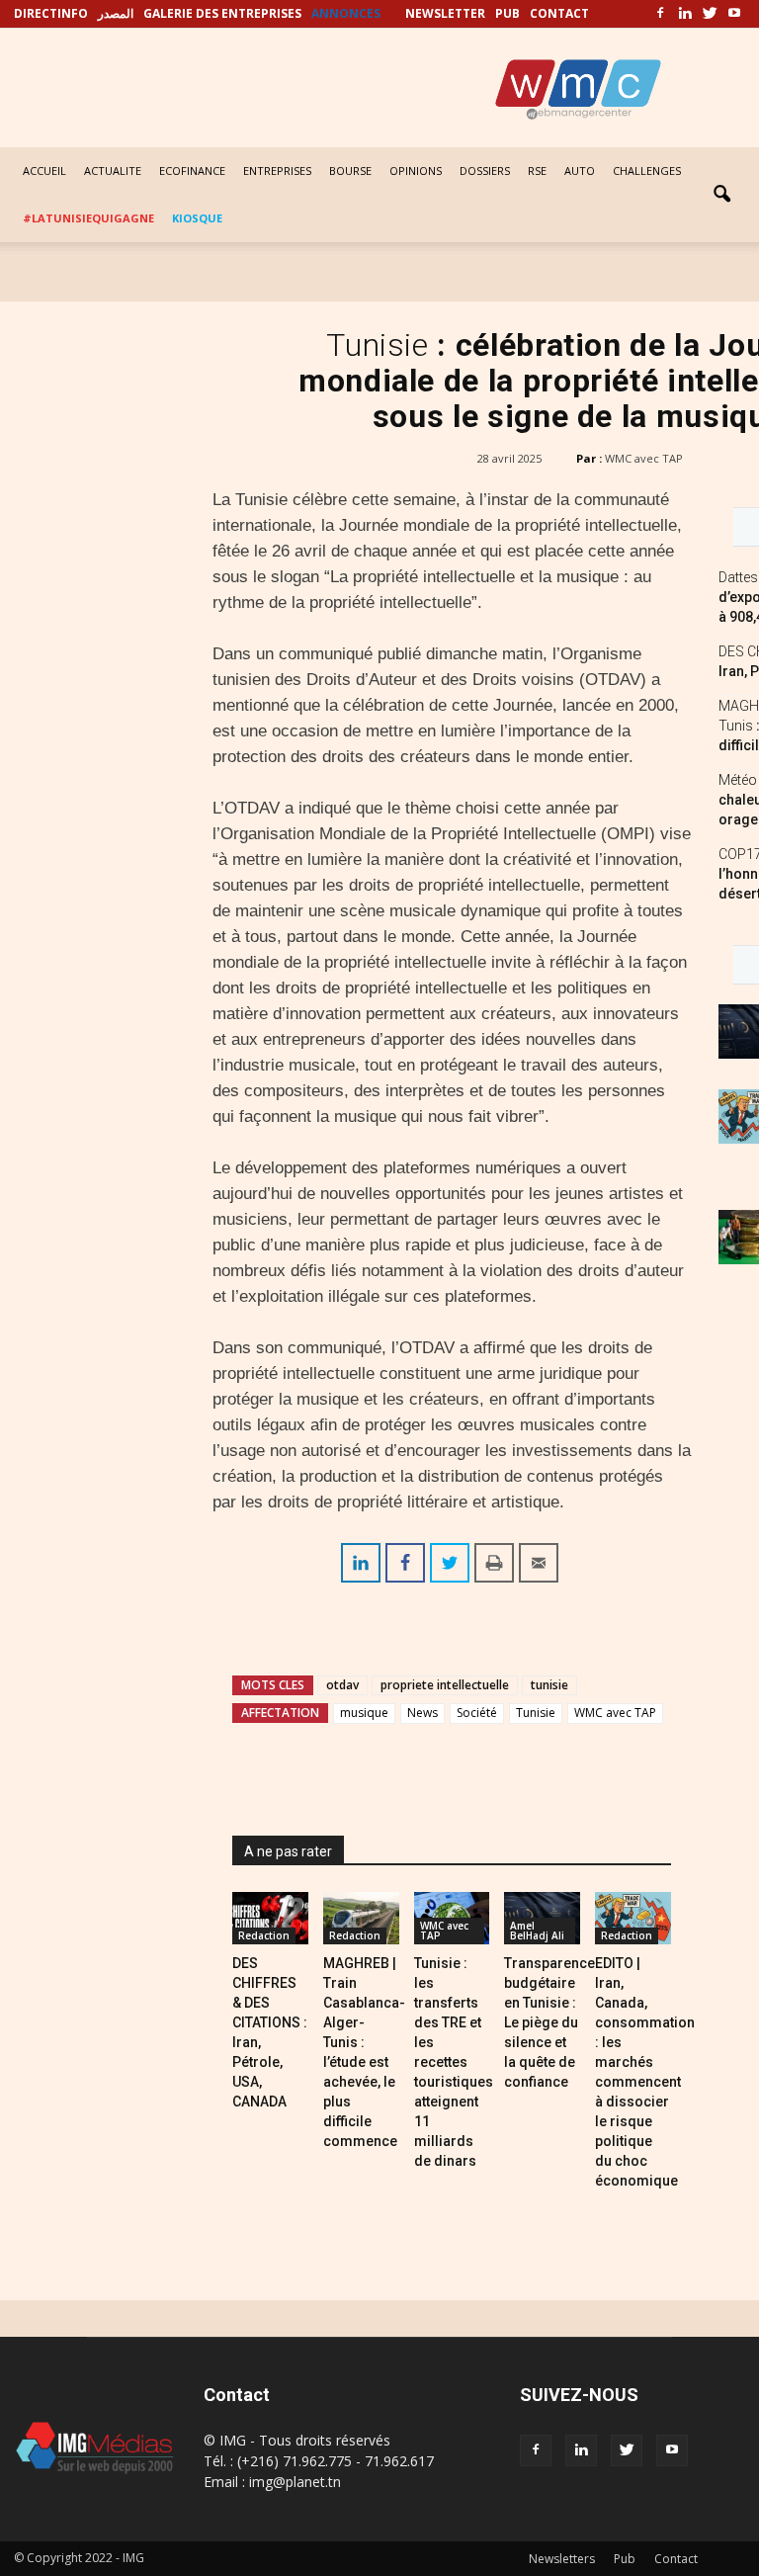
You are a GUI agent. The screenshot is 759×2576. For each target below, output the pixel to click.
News (422, 1713)
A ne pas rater (288, 1851)
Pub (625, 2559)
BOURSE (350, 171)
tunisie (549, 1685)
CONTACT (559, 13)
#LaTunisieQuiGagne (88, 218)
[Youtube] (734, 14)
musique (364, 1713)
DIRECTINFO (51, 13)
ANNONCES (346, 13)
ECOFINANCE (192, 171)
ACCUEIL (44, 171)
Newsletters (562, 2559)
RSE (537, 171)
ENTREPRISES (277, 171)
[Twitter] (710, 14)
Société (477, 1713)
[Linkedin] (685, 14)
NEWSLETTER (445, 13)
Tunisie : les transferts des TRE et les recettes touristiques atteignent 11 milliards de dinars (454, 2062)
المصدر (116, 13)
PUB (507, 13)
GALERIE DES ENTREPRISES (222, 13)
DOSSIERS (485, 171)
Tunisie (536, 1713)
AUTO (580, 171)
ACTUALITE (113, 171)
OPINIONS (416, 171)
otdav (342, 1685)
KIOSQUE (197, 218)
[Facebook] (660, 14)
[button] (721, 195)
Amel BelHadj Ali (537, 1931)
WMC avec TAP (644, 458)
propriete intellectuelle (445, 1685)
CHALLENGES (647, 171)
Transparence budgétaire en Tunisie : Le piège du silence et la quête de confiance (549, 2022)
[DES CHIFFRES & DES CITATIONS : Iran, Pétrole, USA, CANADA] (270, 1918)
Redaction (264, 1935)
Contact (676, 2559)
